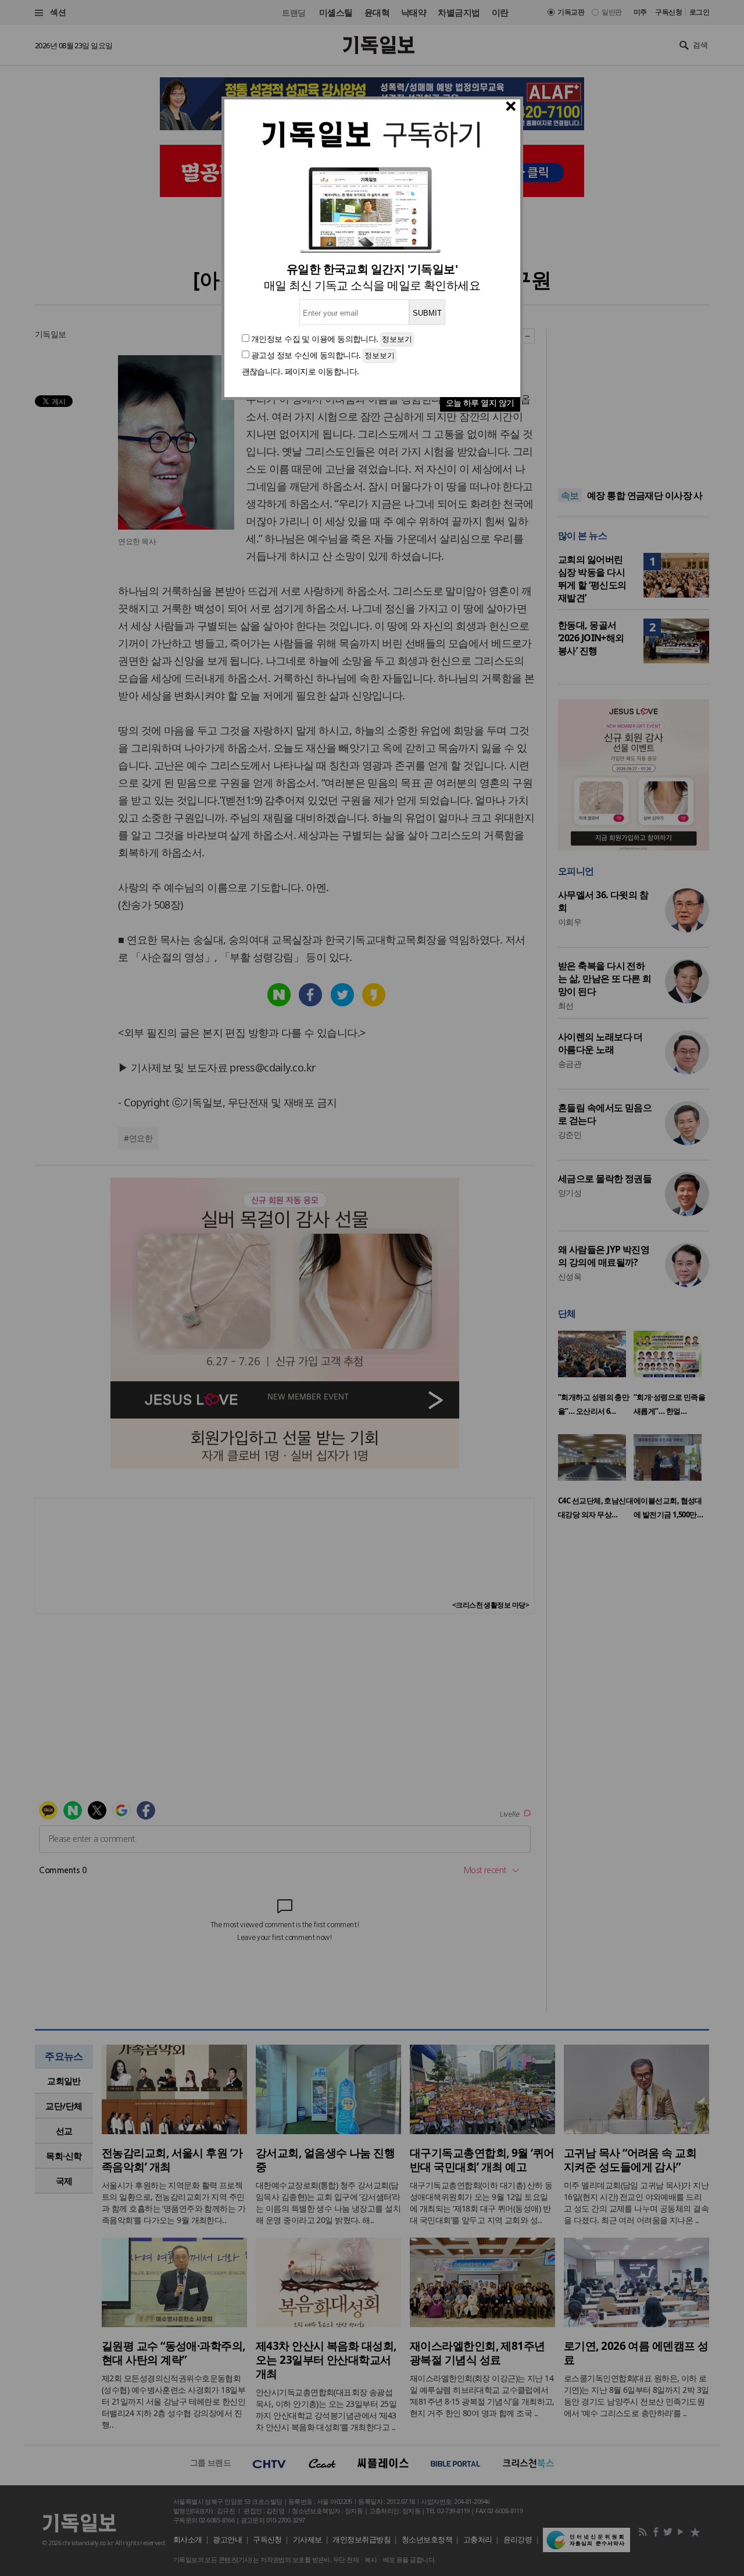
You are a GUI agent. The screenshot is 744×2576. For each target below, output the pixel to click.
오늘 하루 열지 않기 (480, 403)
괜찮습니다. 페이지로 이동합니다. (301, 371)
